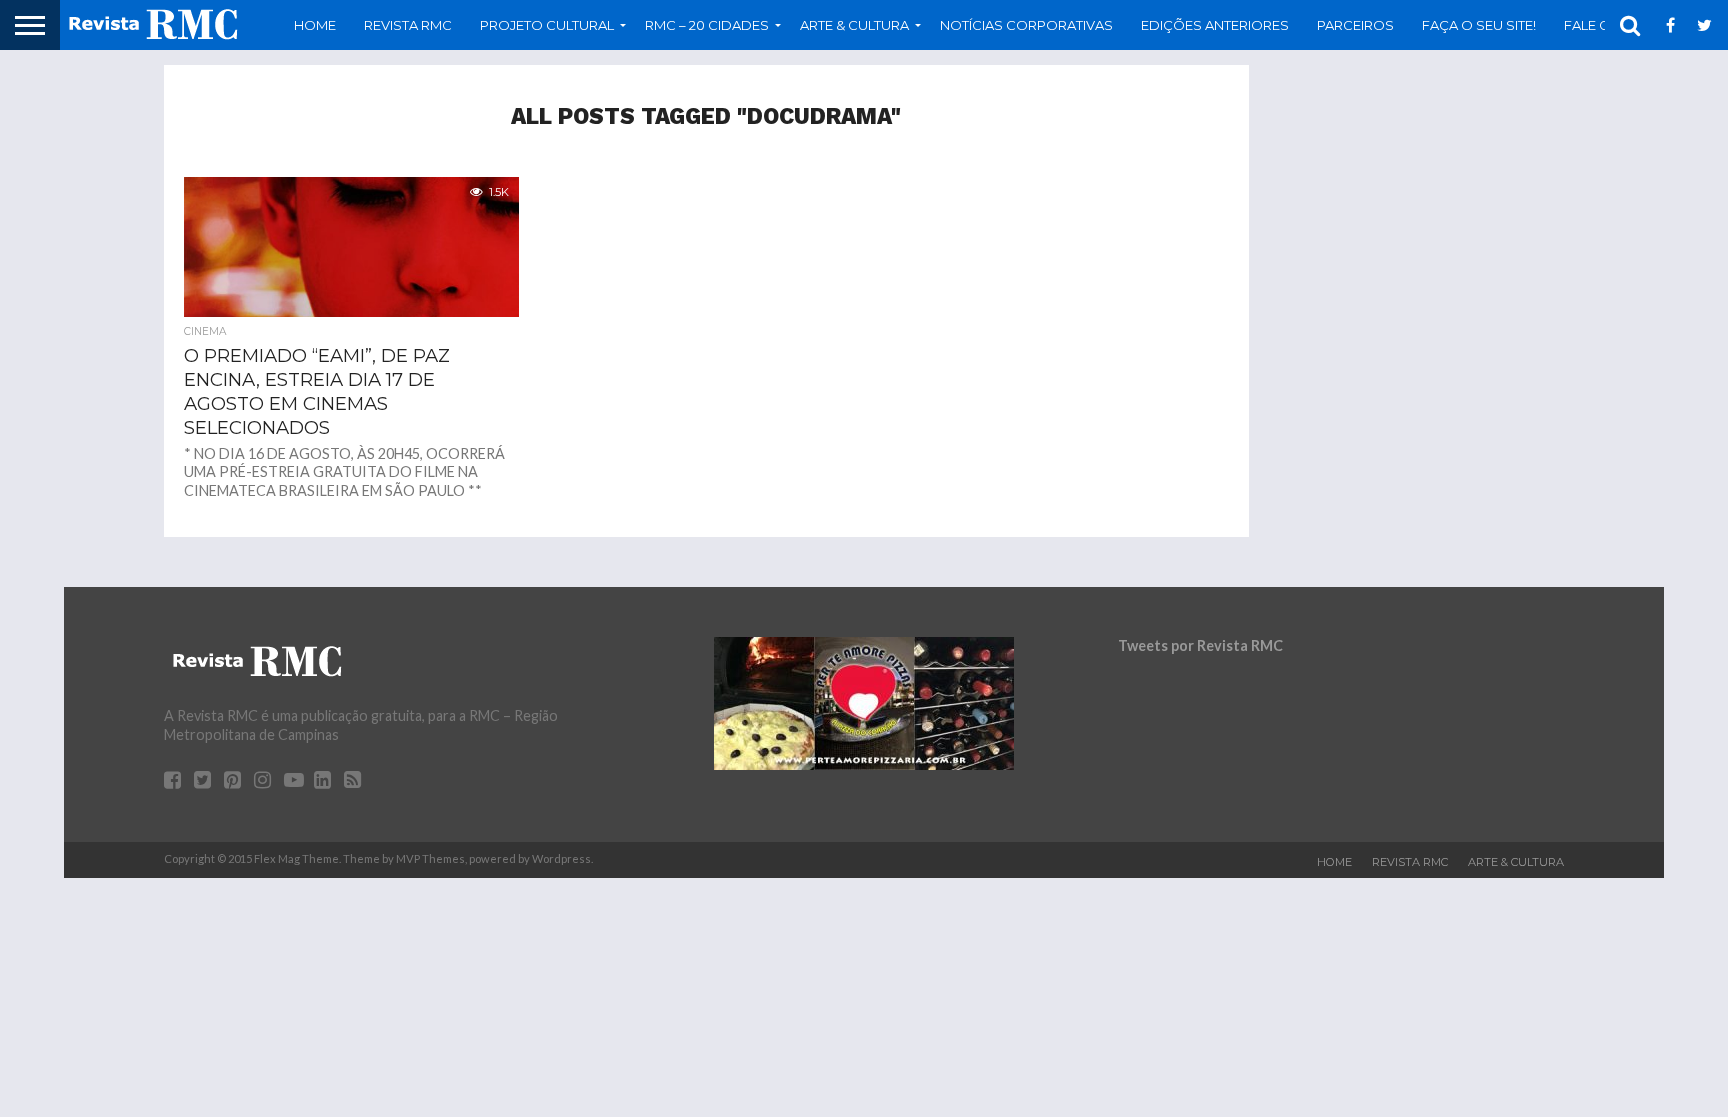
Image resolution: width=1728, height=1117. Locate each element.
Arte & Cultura (1516, 862)
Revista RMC (408, 25)
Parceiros (1355, 25)
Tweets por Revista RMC (1200, 645)
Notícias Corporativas (1026, 25)
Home (315, 25)
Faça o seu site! (1479, 25)
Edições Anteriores (1215, 25)
